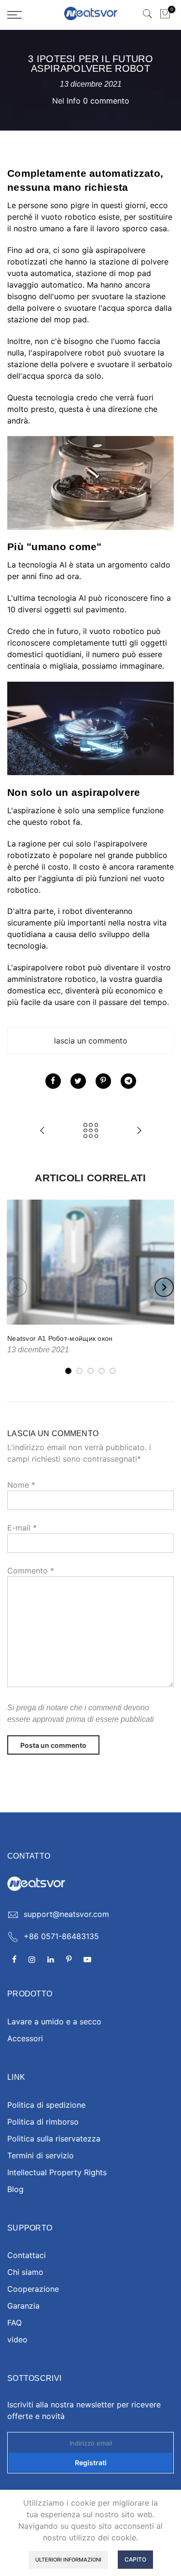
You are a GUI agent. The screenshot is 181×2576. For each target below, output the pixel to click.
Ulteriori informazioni (68, 2560)
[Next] (164, 1287)
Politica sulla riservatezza (54, 2139)
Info (74, 101)
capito (135, 2559)
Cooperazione (33, 2289)
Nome (21, 1485)
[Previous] (17, 1287)
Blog (15, 2189)
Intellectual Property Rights (57, 2172)
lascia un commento (91, 1041)
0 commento (106, 101)
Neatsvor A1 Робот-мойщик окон (60, 1338)
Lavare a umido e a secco (54, 2021)
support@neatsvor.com (66, 1914)
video (17, 2339)
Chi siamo (25, 2272)
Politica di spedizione (46, 2105)
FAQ (14, 2323)
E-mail (22, 1528)
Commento (31, 1571)
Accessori (25, 2038)
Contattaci (27, 2255)
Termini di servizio (41, 2155)
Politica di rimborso (43, 2122)
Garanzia (23, 2306)
